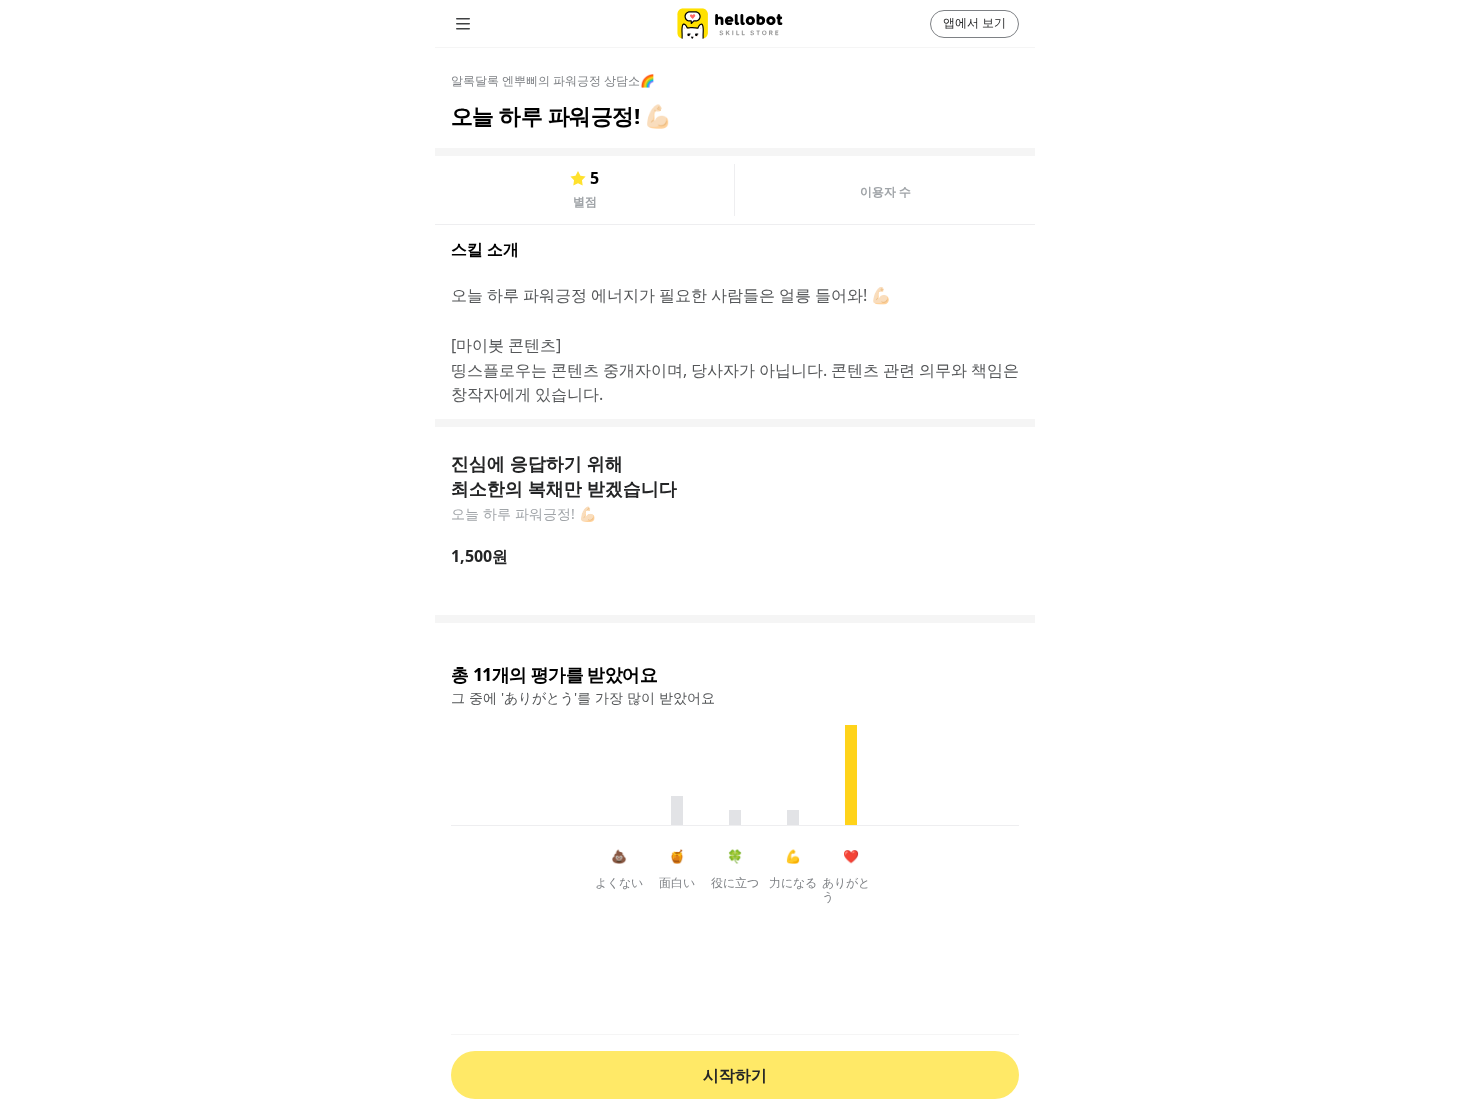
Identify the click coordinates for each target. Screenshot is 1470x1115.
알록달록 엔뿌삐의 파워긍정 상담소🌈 (553, 80)
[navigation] (491, 24)
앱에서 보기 (974, 22)
